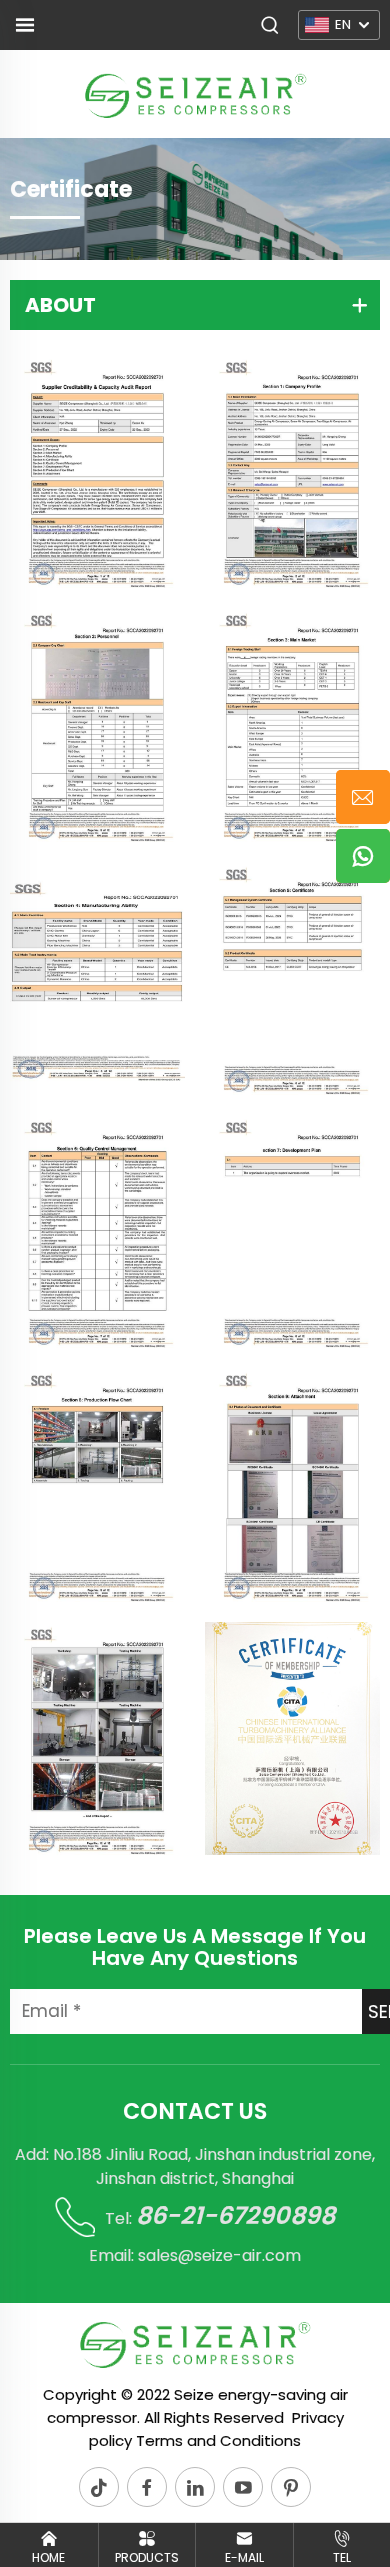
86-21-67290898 (235, 2215)
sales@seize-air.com (219, 2255)
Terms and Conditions (218, 2440)
